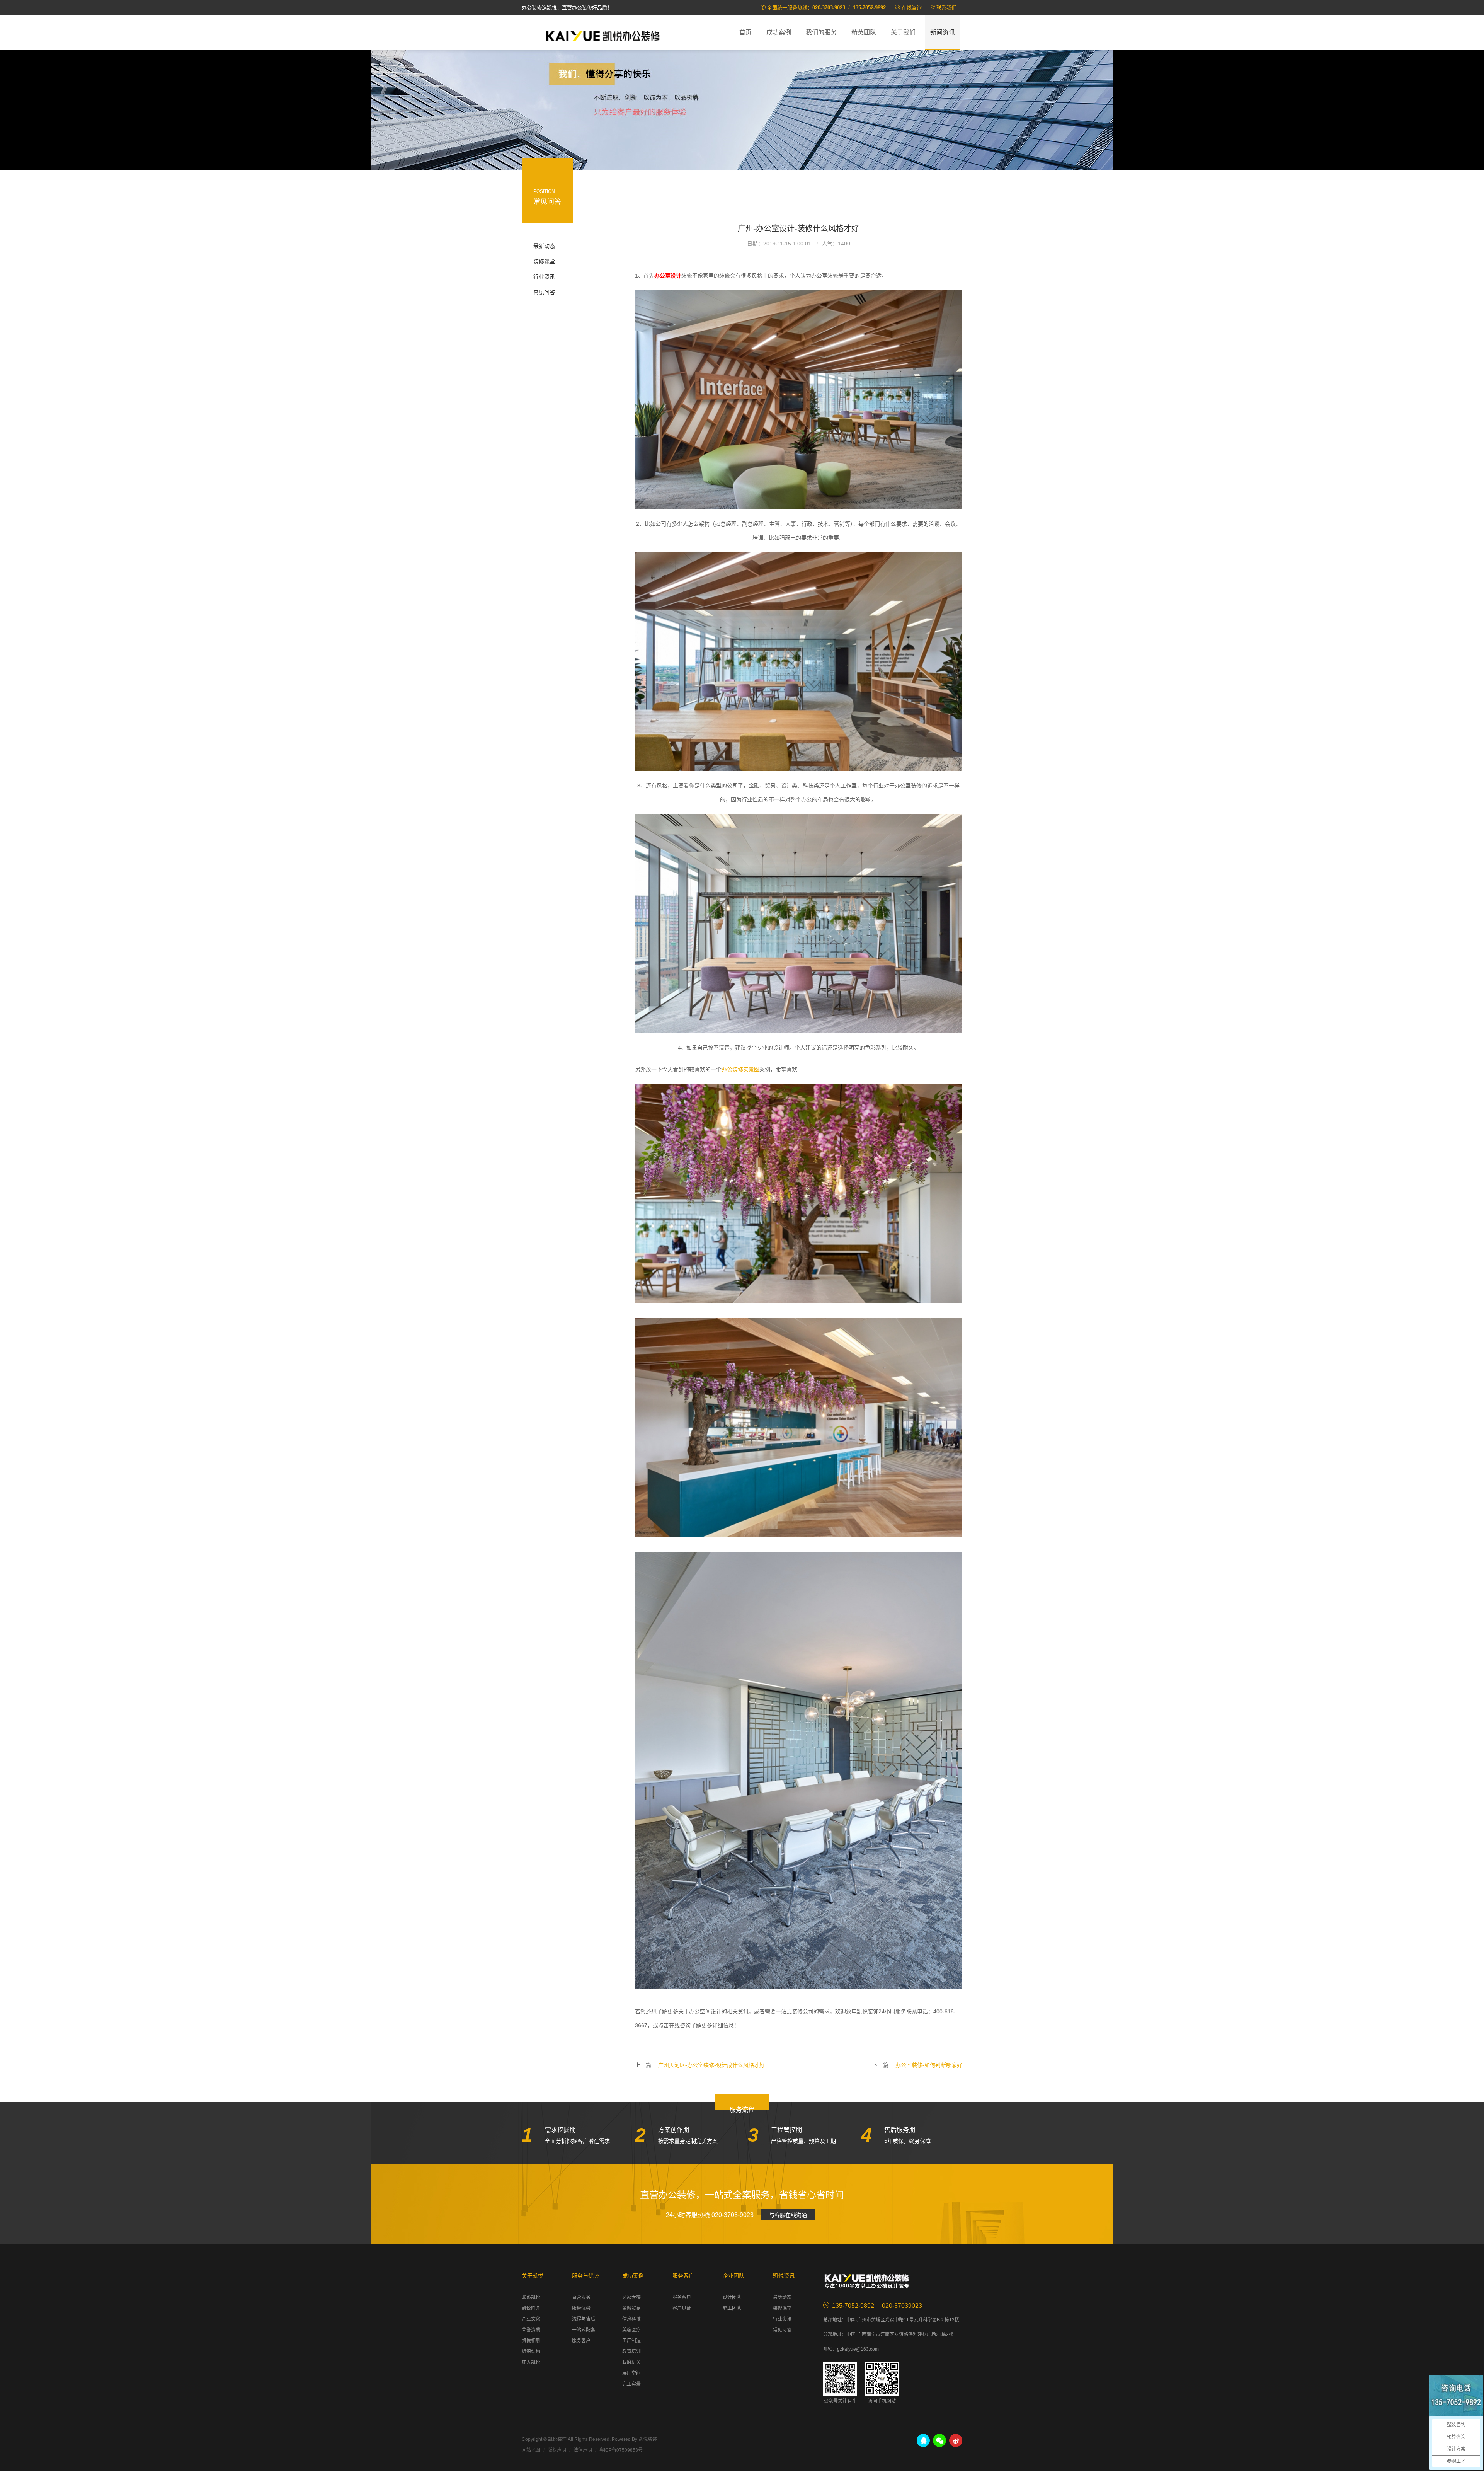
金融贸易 (631, 2308)
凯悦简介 (531, 2308)
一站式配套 (584, 2330)
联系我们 (946, 8)
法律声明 (583, 2450)
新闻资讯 (943, 32)
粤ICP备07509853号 (621, 2450)
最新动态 (544, 246)
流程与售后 (584, 2319)
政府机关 (631, 2362)
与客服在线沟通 (788, 2215)
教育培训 (631, 2352)
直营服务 (581, 2297)
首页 (745, 32)
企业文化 (531, 2319)
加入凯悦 (531, 2362)
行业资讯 (544, 277)
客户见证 (682, 2308)
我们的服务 (821, 32)
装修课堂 (544, 261)
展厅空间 (631, 2373)
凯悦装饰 (603, 35)
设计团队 (732, 2297)
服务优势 (581, 2308)
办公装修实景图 (740, 1069)
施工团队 (732, 2308)
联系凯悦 (531, 2297)
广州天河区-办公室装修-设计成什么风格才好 (711, 2065)
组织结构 (531, 2352)
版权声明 (557, 2450)
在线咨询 (912, 8)
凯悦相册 (531, 2341)
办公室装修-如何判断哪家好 (929, 2065)
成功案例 (779, 32)
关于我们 (903, 32)
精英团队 (864, 32)
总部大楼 (631, 2297)
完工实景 (631, 2384)
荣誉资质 (531, 2330)
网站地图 (531, 2450)
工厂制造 (631, 2341)
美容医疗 (631, 2330)
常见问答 (544, 292)
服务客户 (581, 2341)
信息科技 (631, 2319)
